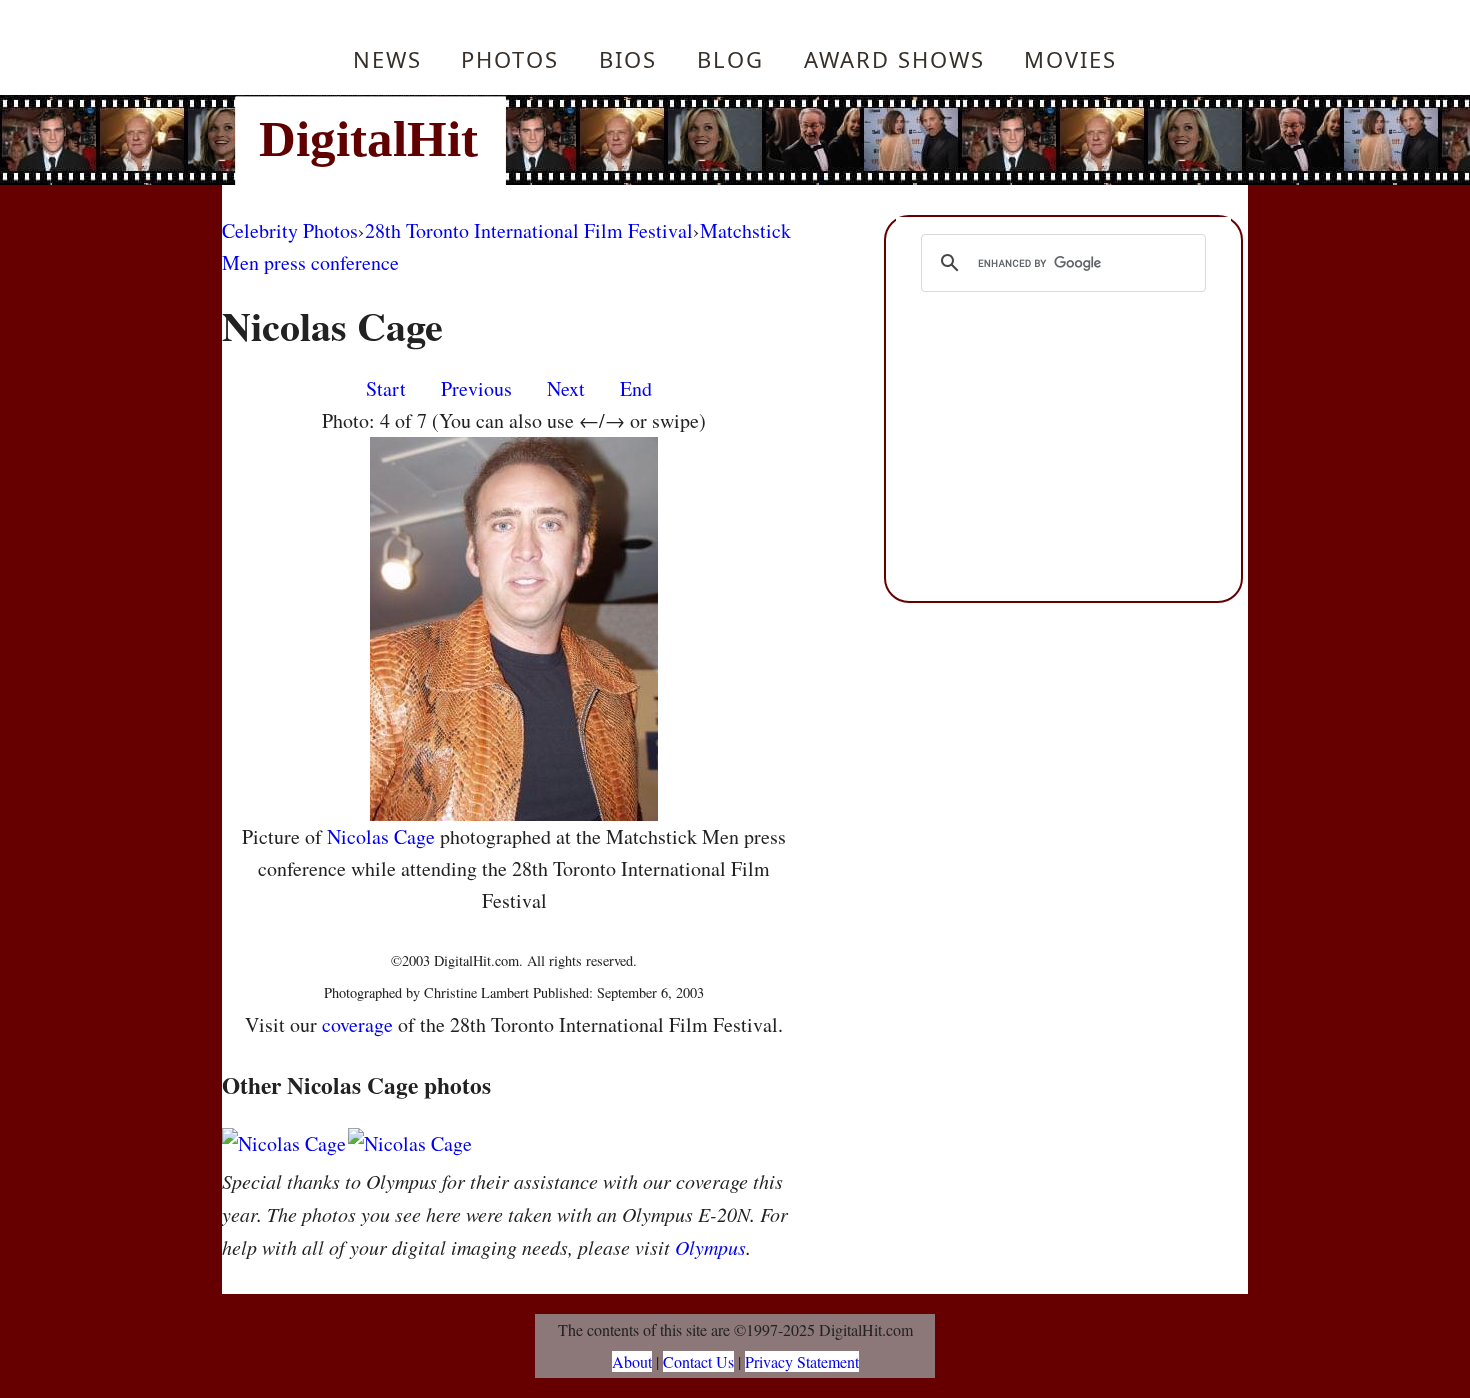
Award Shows (894, 59)
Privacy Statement (802, 1361)
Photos (510, 59)
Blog (730, 59)
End (636, 388)
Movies (1070, 59)
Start (386, 388)
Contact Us (698, 1361)
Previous (476, 388)
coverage (357, 1024)
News (387, 59)
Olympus (710, 1247)
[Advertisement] (870, 140)
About (632, 1361)
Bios (628, 59)
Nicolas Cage (381, 836)
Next (566, 388)
